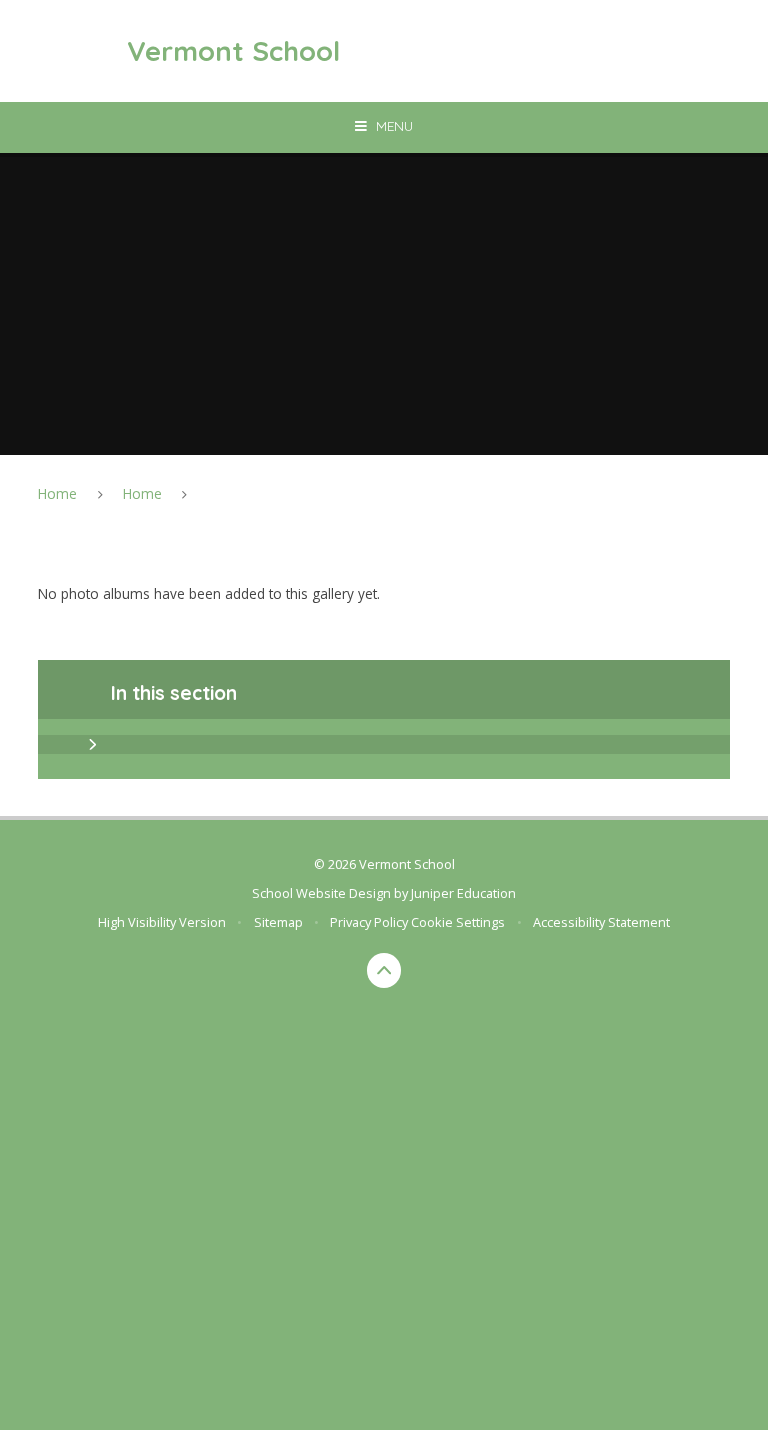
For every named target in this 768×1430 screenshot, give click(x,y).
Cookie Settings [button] (458, 922)
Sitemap (278, 922)
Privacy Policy (369, 922)
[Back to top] (384, 970)
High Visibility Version (162, 922)
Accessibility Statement (601, 922)
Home (57, 493)
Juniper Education (463, 893)
